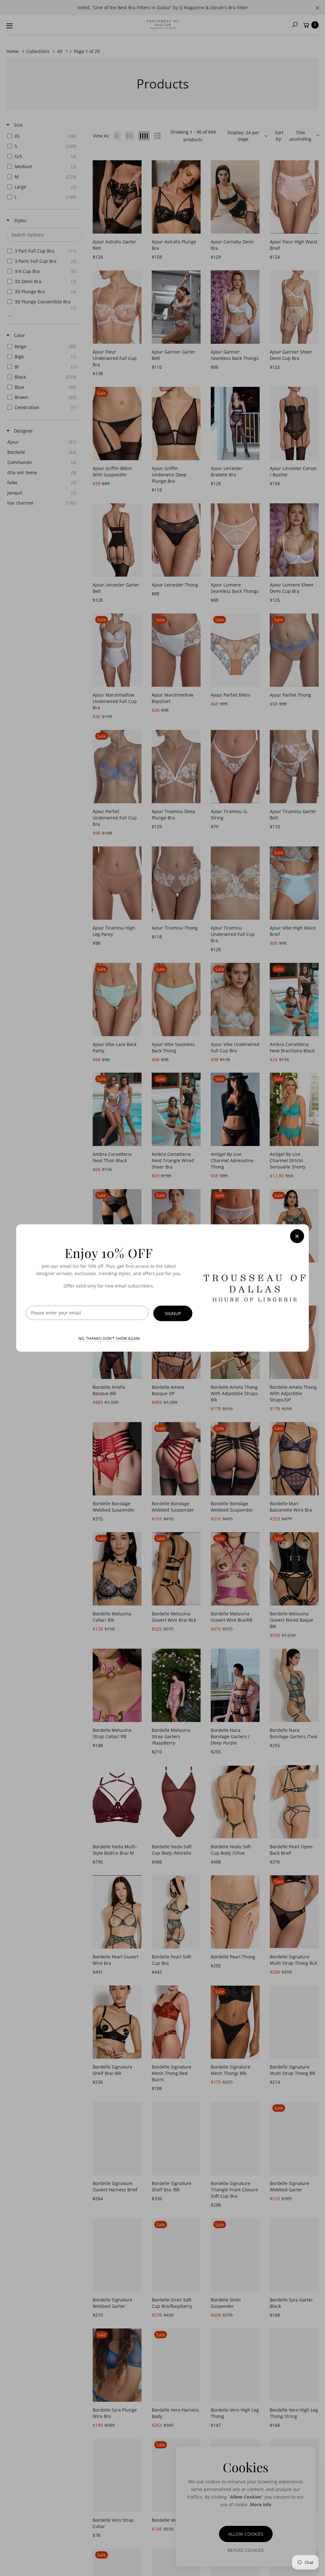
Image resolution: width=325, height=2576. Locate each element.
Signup (173, 1313)
